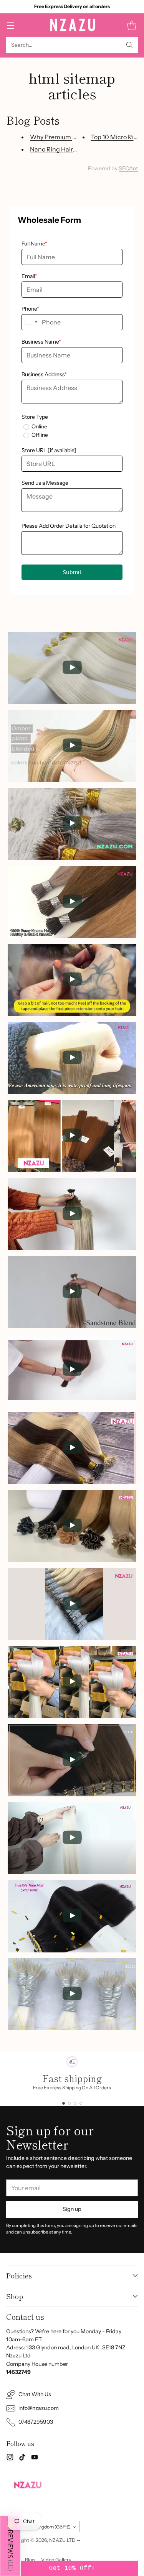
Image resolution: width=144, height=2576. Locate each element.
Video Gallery (56, 2560)
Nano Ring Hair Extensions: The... (77, 149)
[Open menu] (10, 25)
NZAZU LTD (62, 2540)
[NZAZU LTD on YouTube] (35, 2458)
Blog (30, 2560)
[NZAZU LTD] (72, 25)
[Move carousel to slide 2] (69, 2103)
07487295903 (36, 2422)
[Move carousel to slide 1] (64, 2103)
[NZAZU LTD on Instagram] (10, 2458)
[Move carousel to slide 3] (75, 2103)
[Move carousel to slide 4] (81, 2103)
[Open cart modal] (132, 25)
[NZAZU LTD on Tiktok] (22, 2458)
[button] (10, 2546)
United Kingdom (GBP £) (45, 2527)
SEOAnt (128, 168)
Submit (72, 572)
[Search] (129, 45)
